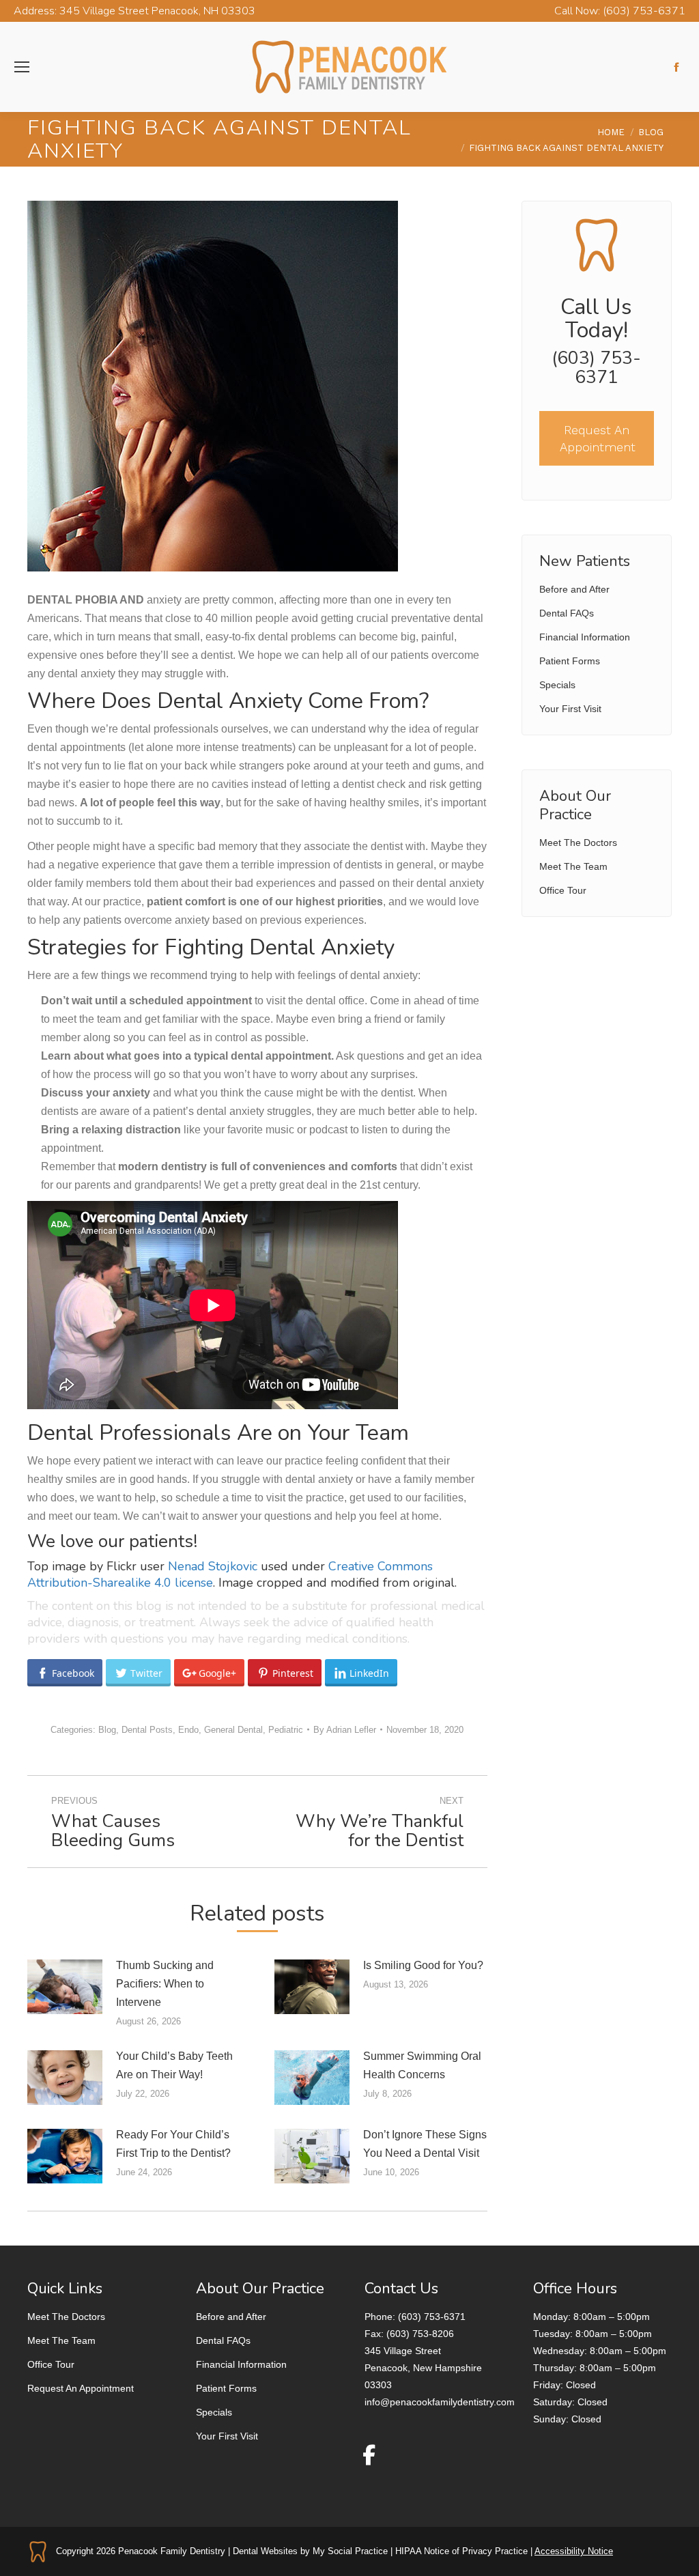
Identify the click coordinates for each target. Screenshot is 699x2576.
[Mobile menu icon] (22, 67)
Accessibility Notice (574, 2551)
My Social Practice (349, 2551)
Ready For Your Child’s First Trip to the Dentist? (173, 2144)
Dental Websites (265, 2551)
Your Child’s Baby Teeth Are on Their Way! (174, 2065)
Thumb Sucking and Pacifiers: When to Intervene (165, 1984)
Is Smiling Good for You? (423, 1965)
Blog (107, 1730)
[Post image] (65, 1987)
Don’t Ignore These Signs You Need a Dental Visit (425, 2144)
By (345, 1730)
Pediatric (286, 1730)
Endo (188, 1730)
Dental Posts (147, 1730)
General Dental (233, 1730)
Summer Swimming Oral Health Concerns (422, 2065)
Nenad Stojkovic (213, 1566)
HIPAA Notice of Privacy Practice (461, 2551)
